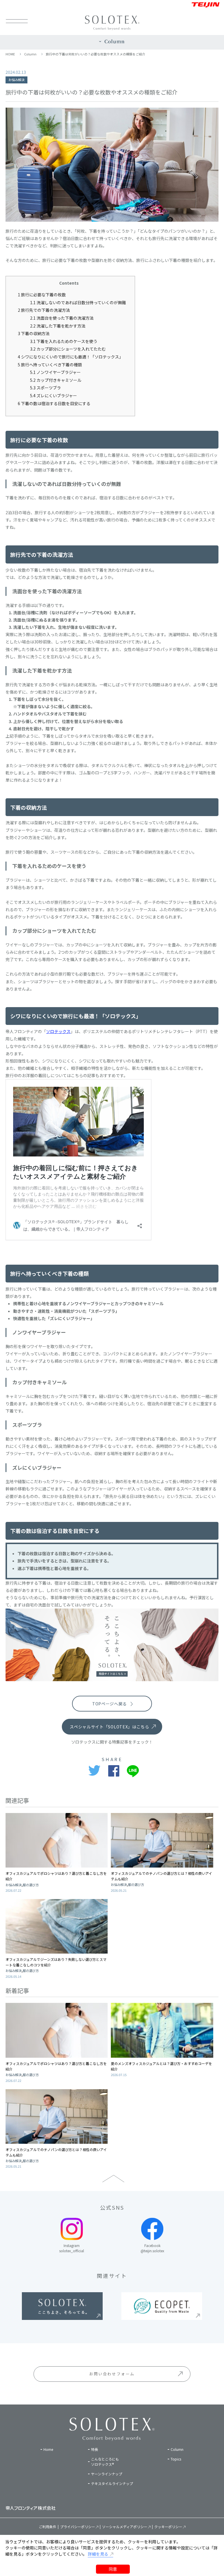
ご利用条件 (48, 2527)
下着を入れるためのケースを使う (64, 341)
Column (30, 54)
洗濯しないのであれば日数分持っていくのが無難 (78, 302)
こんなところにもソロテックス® (105, 2462)
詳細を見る (98, 2554)
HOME (10, 54)
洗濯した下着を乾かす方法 (58, 326)
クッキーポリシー (168, 2527)
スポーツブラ (45, 388)
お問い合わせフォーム (112, 2374)
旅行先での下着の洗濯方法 (44, 310)
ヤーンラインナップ (107, 2474)
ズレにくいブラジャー (54, 395)
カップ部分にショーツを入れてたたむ (68, 349)
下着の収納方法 (34, 333)
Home (48, 2449)
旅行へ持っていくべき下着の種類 (50, 365)
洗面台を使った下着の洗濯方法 (62, 318)
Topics (176, 2459)
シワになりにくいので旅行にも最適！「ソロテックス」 (70, 357)
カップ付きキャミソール (56, 380)
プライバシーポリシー (78, 2527)
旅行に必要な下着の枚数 (42, 295)
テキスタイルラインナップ (112, 2483)
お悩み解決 (16, 80)
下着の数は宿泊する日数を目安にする (54, 403)
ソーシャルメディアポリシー (125, 2527)
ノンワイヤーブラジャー (55, 372)
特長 (94, 2449)
